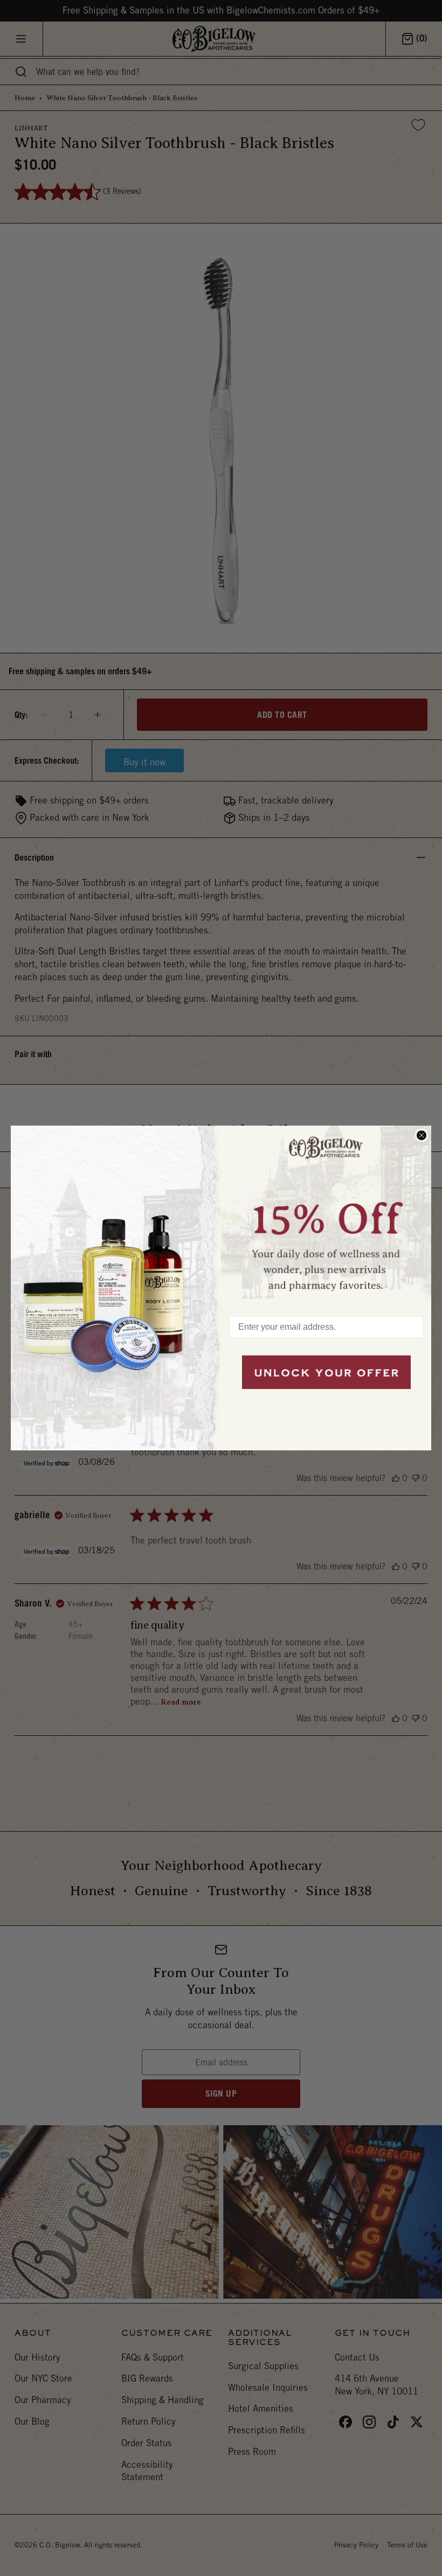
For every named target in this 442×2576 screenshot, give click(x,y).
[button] (326, 1216)
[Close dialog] (422, 1135)
